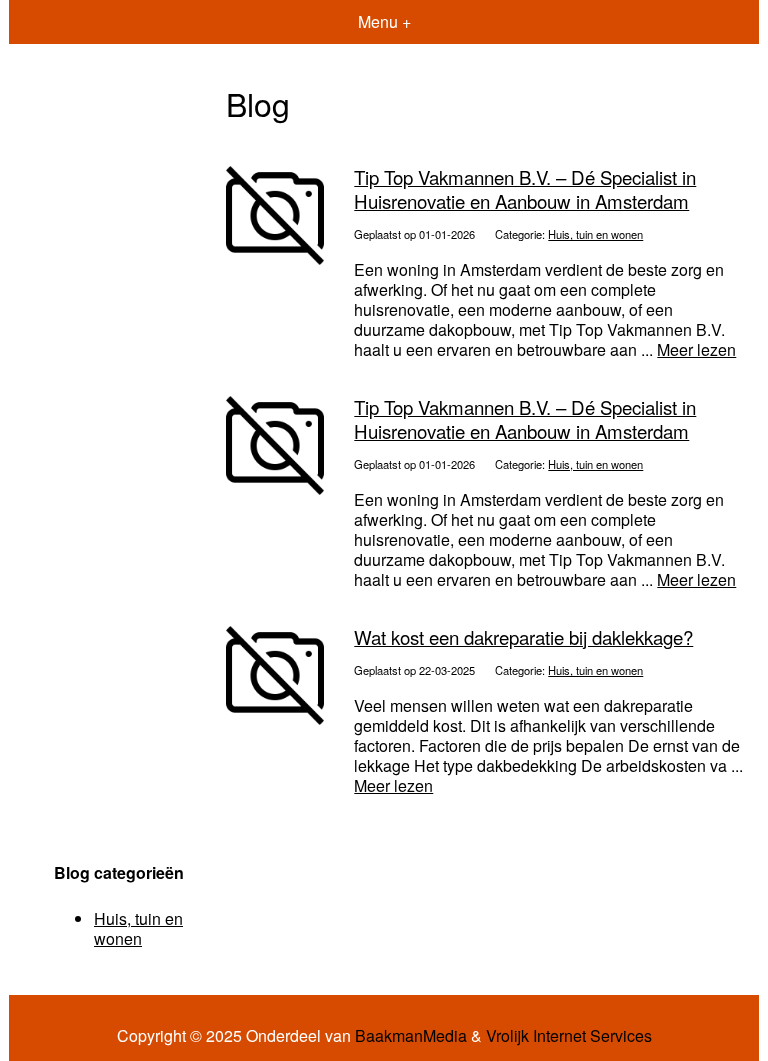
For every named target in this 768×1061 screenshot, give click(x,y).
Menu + (384, 21)
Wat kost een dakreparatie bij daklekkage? (523, 637)
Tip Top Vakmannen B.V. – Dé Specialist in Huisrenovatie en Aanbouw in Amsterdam (525, 188)
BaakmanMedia (411, 1036)
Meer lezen (696, 349)
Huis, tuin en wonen (595, 234)
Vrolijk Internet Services (569, 1036)
